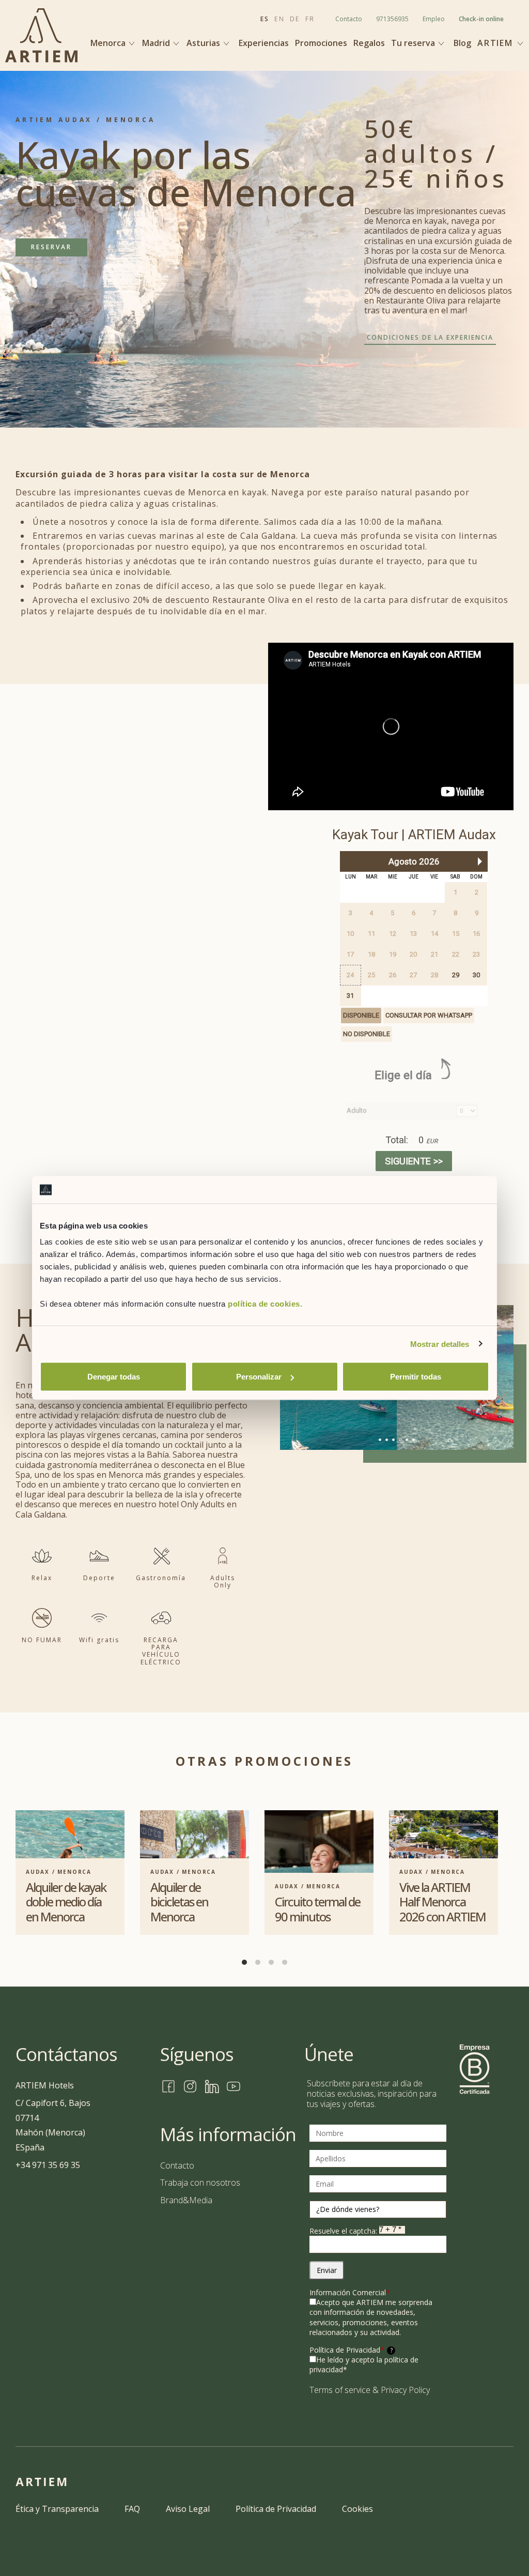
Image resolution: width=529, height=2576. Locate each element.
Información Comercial (350, 2292)
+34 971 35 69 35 (48, 2165)
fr (310, 19)
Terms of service (340, 2390)
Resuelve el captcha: (344, 2231)
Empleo (434, 19)
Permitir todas (416, 1377)
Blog (462, 43)
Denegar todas (114, 1377)
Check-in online (481, 19)
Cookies (357, 2509)
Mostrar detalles (440, 1344)
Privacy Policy (405, 2390)
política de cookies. (265, 1304)
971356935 (392, 19)
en (279, 19)
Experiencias (264, 43)
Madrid (157, 43)
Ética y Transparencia (57, 2509)
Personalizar (259, 1377)
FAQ (132, 2509)
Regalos (369, 43)
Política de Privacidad (351, 2350)
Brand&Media (186, 2200)
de (295, 19)
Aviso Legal (188, 2509)
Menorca (109, 43)
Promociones (321, 43)
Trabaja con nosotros (200, 2183)
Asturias (204, 43)
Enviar (327, 2270)
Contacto (349, 19)
